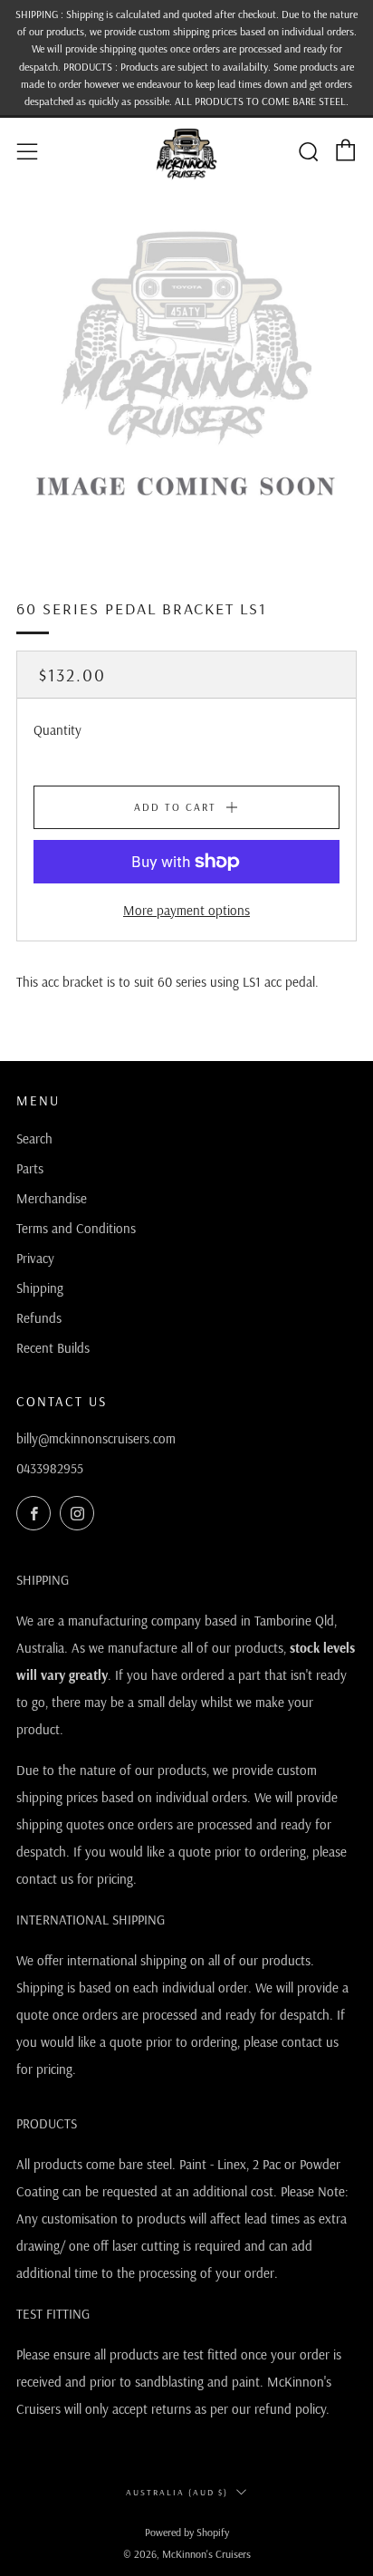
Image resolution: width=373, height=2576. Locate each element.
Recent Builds (53, 1348)
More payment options (186, 910)
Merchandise (52, 1198)
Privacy (35, 1258)
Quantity (57, 730)
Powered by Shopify (187, 2532)
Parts (30, 1168)
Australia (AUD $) (177, 2492)
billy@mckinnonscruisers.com (96, 1438)
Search (34, 1138)
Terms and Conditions (76, 1228)
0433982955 (50, 1468)
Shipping (40, 1288)
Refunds (39, 1318)
